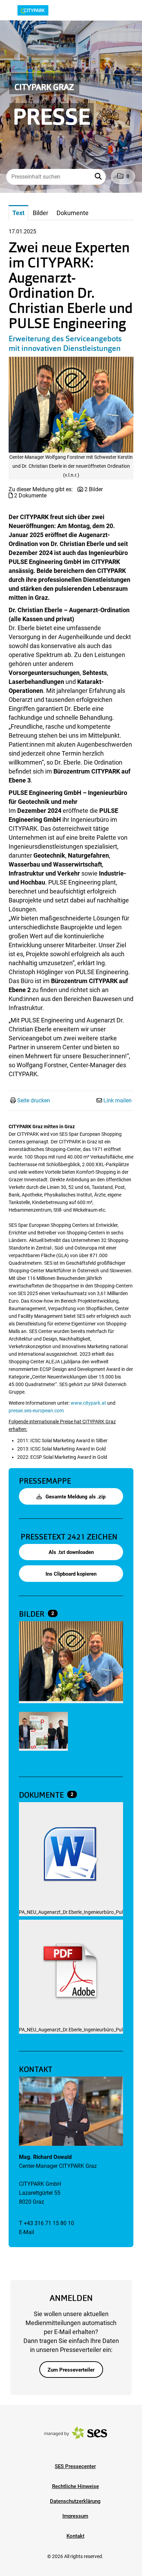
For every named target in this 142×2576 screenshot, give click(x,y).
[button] (99, 177)
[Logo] (44, 10)
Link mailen (118, 1100)
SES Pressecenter (75, 2466)
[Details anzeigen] (71, 1855)
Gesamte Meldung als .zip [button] (75, 1497)
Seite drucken (34, 1100)
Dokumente (42, 1795)
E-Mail (27, 2232)
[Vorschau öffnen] (71, 405)
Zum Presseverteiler (71, 2370)
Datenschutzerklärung (75, 2501)
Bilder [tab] (40, 213)
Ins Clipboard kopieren (71, 1574)
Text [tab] (18, 213)
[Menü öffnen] (12, 10)
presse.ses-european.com (36, 1411)
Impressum (75, 2516)
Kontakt (75, 2536)
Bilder (33, 1614)
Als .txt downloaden (71, 1552)
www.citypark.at (88, 1403)
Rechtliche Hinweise (75, 2486)
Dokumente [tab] (73, 213)
